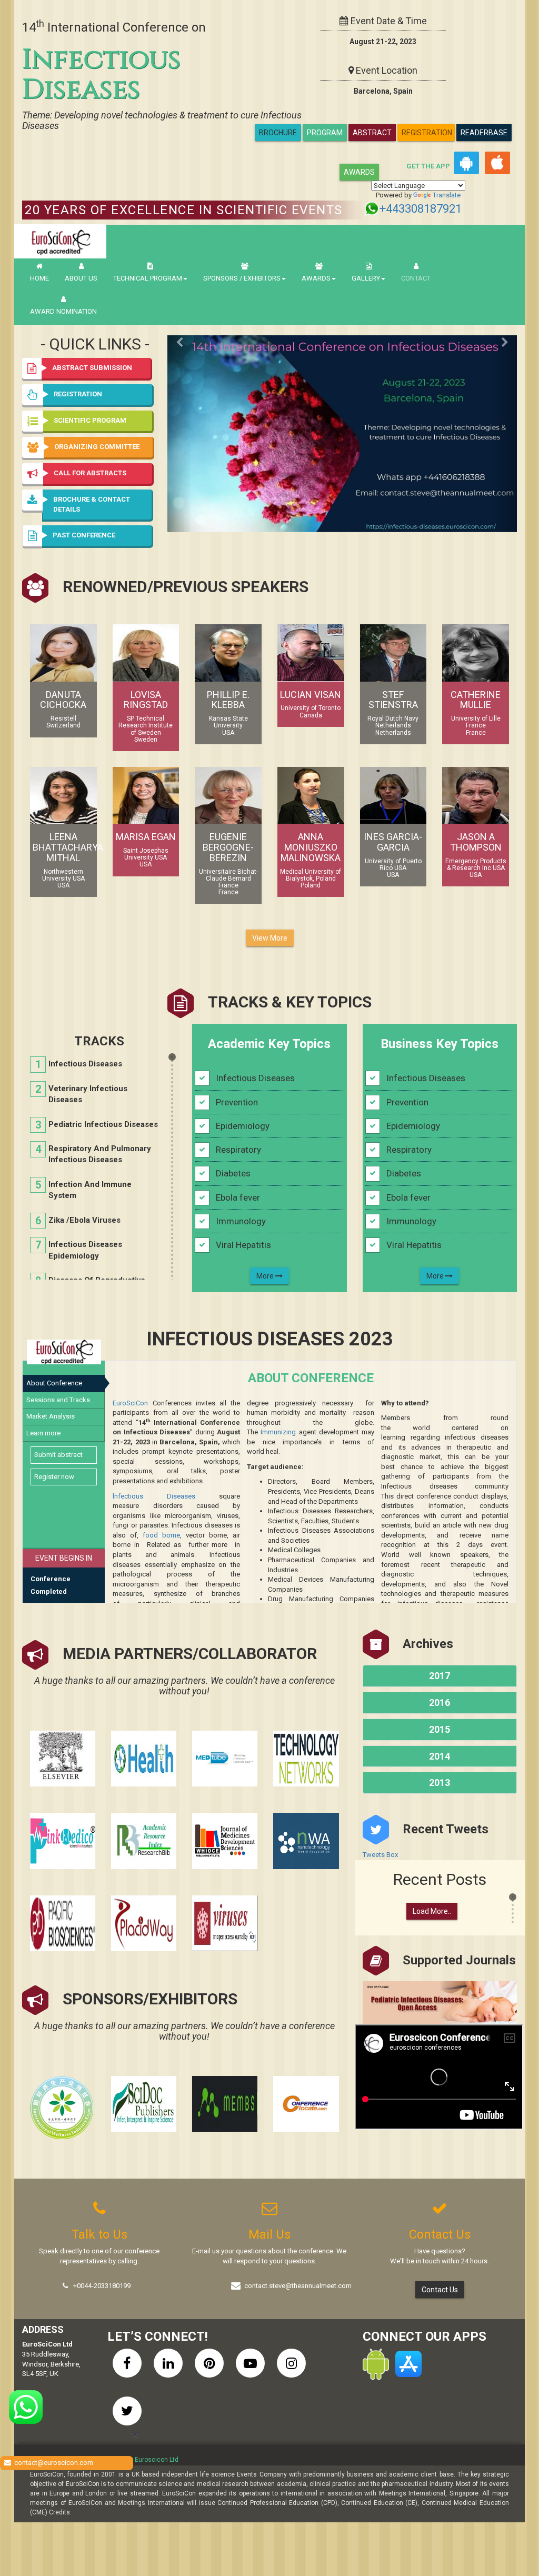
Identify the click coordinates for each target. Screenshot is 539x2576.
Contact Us (440, 2290)
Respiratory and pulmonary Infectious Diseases (100, 1154)
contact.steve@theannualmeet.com (298, 2286)
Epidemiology (243, 1126)
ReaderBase (484, 133)
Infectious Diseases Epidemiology (85, 1250)
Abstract (372, 133)
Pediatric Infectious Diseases (103, 1124)
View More (270, 938)
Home (39, 278)
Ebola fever (238, 1197)
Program (325, 133)
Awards (359, 172)
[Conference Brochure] (342, 412)
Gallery (366, 278)
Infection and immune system (90, 1190)
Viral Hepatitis (243, 1245)
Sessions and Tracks (58, 1400)
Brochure (278, 133)
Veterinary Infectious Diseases (88, 1094)
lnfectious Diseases (154, 1496)
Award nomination (63, 311)
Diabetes (233, 1173)
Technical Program (148, 278)
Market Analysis (51, 1416)
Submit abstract (58, 1455)
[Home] (60, 241)
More (266, 1276)
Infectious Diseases (85, 1064)
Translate (447, 195)
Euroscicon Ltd (157, 2460)
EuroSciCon (130, 1403)
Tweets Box (380, 1855)
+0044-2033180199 (102, 2286)
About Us (81, 278)
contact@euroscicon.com (54, 2463)
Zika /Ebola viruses (84, 1220)
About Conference (54, 1383)
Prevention (237, 1102)
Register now (54, 1477)
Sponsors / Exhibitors (242, 278)
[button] (96, 536)
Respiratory (238, 1150)
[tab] (96, 536)
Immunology (241, 1221)
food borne (161, 1535)
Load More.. (432, 1911)
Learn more (43, 1433)
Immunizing (278, 1432)
